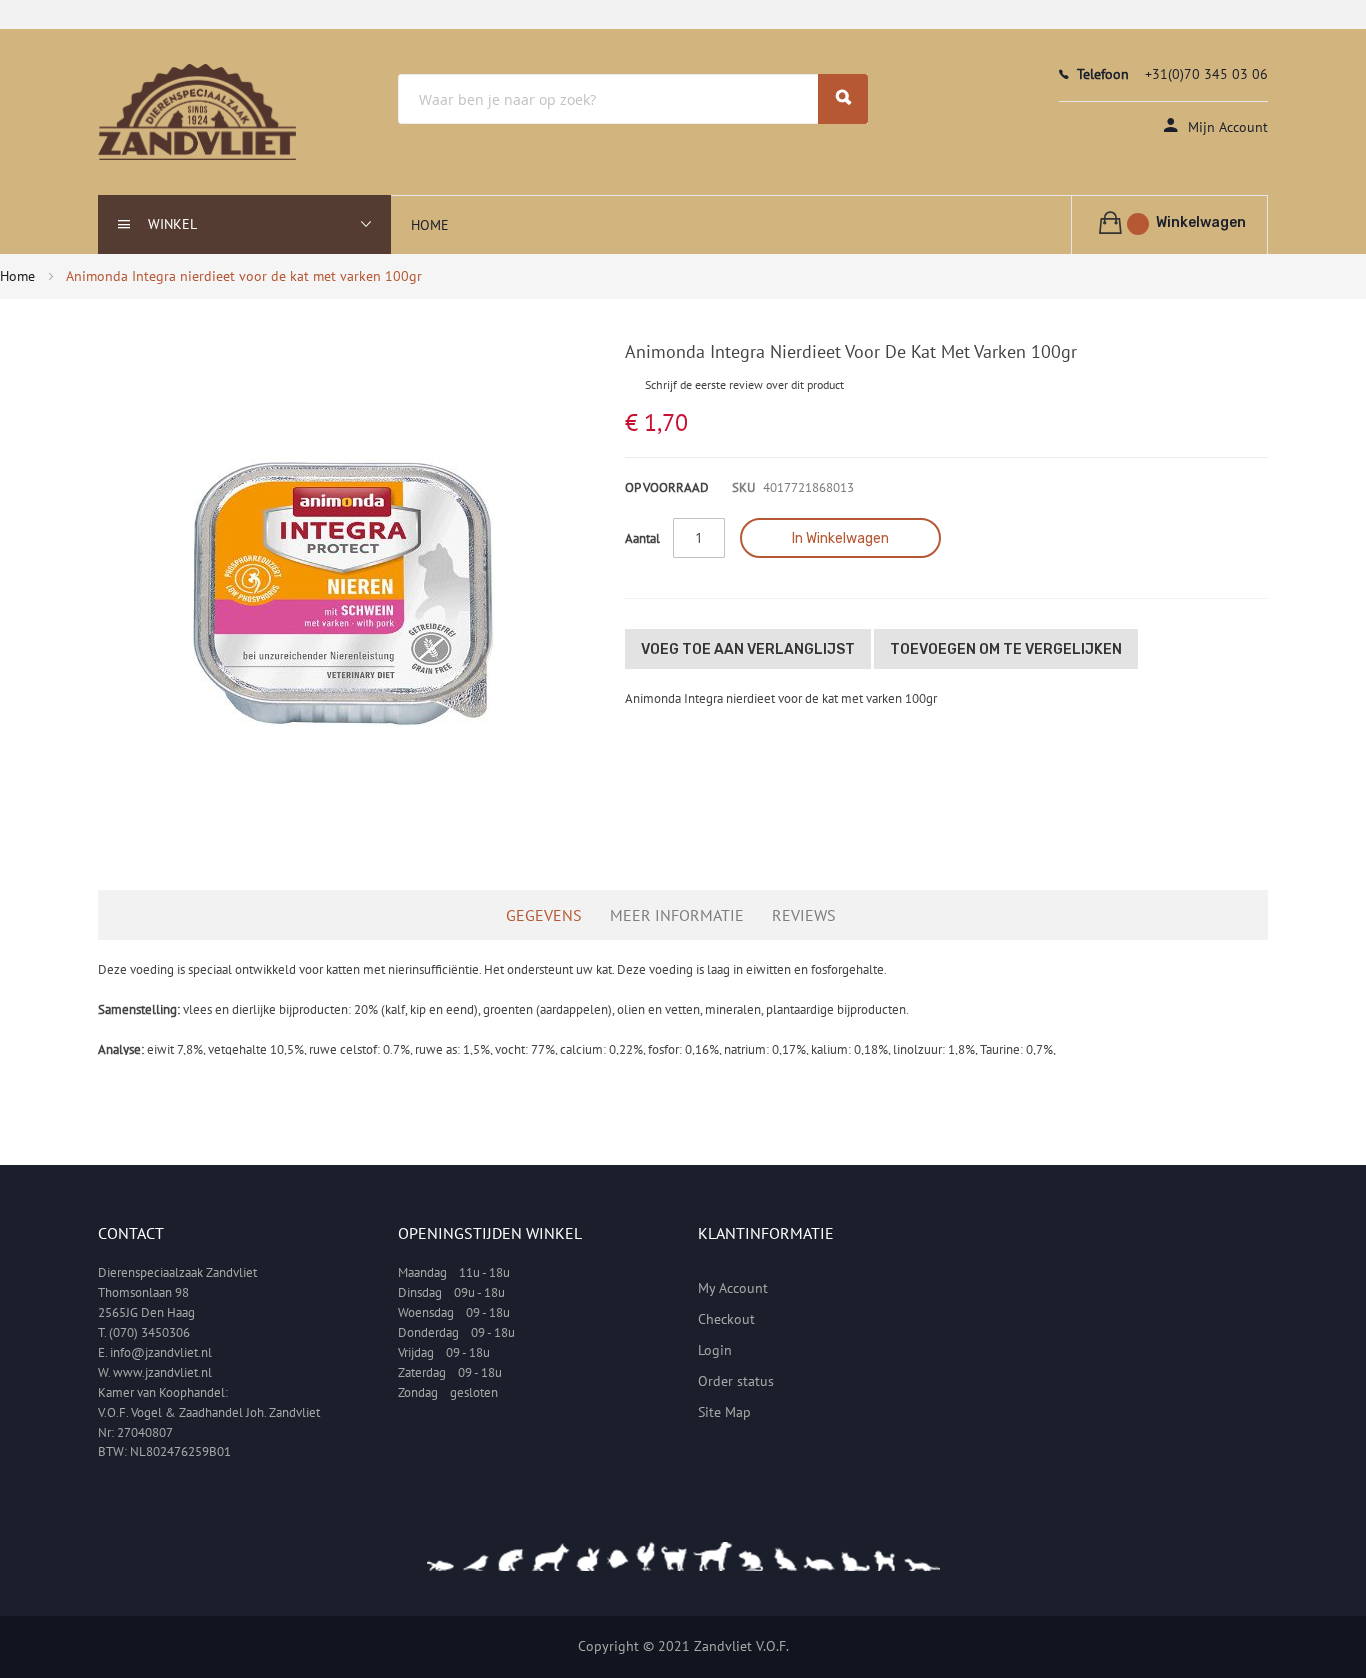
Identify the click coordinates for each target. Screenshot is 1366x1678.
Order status (736, 1381)
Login (715, 1350)
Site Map (724, 1412)
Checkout (726, 1319)
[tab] (554, 915)
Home (17, 276)
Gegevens (544, 915)
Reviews (804, 915)
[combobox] (633, 99)
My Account (733, 1288)
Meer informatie (677, 915)
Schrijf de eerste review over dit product (744, 384)
